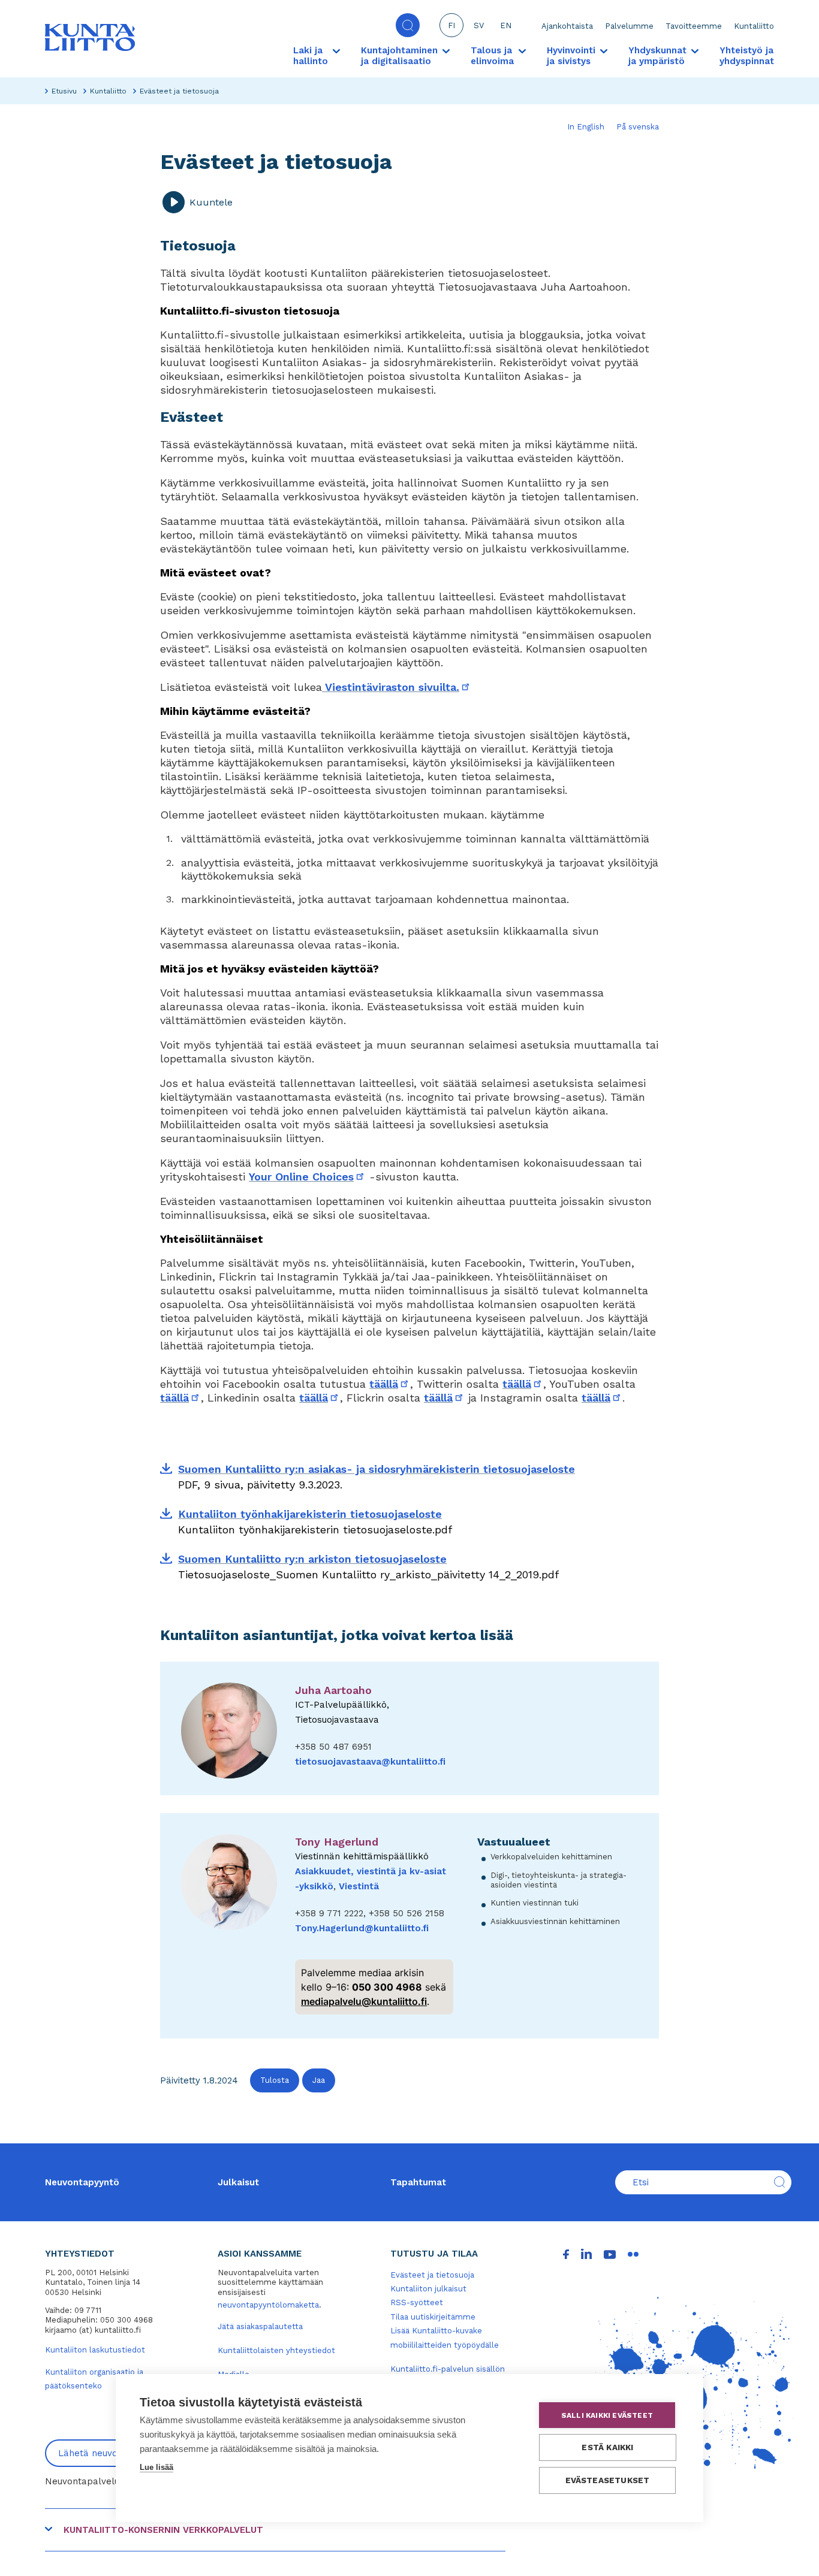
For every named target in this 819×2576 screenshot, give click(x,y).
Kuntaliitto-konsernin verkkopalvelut (163, 2530)
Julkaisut (238, 2182)
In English (586, 127)
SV (479, 25)
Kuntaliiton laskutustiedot (95, 2350)
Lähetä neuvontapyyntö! (111, 2453)
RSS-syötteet (417, 2302)
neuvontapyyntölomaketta (268, 2305)
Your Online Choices (307, 1177)
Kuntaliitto (754, 26)
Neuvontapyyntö (82, 2182)
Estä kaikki (607, 2447)
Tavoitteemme (694, 26)
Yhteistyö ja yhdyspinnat (747, 56)
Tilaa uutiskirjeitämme (433, 2317)
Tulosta (275, 2080)
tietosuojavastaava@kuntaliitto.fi (370, 1762)
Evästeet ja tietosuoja (432, 2275)
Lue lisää (156, 2467)
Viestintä (359, 1886)
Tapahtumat (418, 2182)
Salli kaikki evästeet (607, 2415)
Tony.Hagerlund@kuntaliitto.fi (362, 1928)
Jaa (319, 2080)
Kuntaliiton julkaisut (428, 2289)
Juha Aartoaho (333, 1690)
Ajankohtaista (567, 26)
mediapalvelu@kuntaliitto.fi (364, 2001)
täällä (390, 1384)
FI (451, 25)
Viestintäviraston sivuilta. (397, 687)
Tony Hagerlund (337, 1842)
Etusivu (64, 91)
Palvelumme (629, 26)
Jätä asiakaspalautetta (260, 2326)
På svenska (638, 127)
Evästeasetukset (608, 2480)
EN (506, 25)
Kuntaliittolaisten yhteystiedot (276, 2350)
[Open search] (408, 25)
